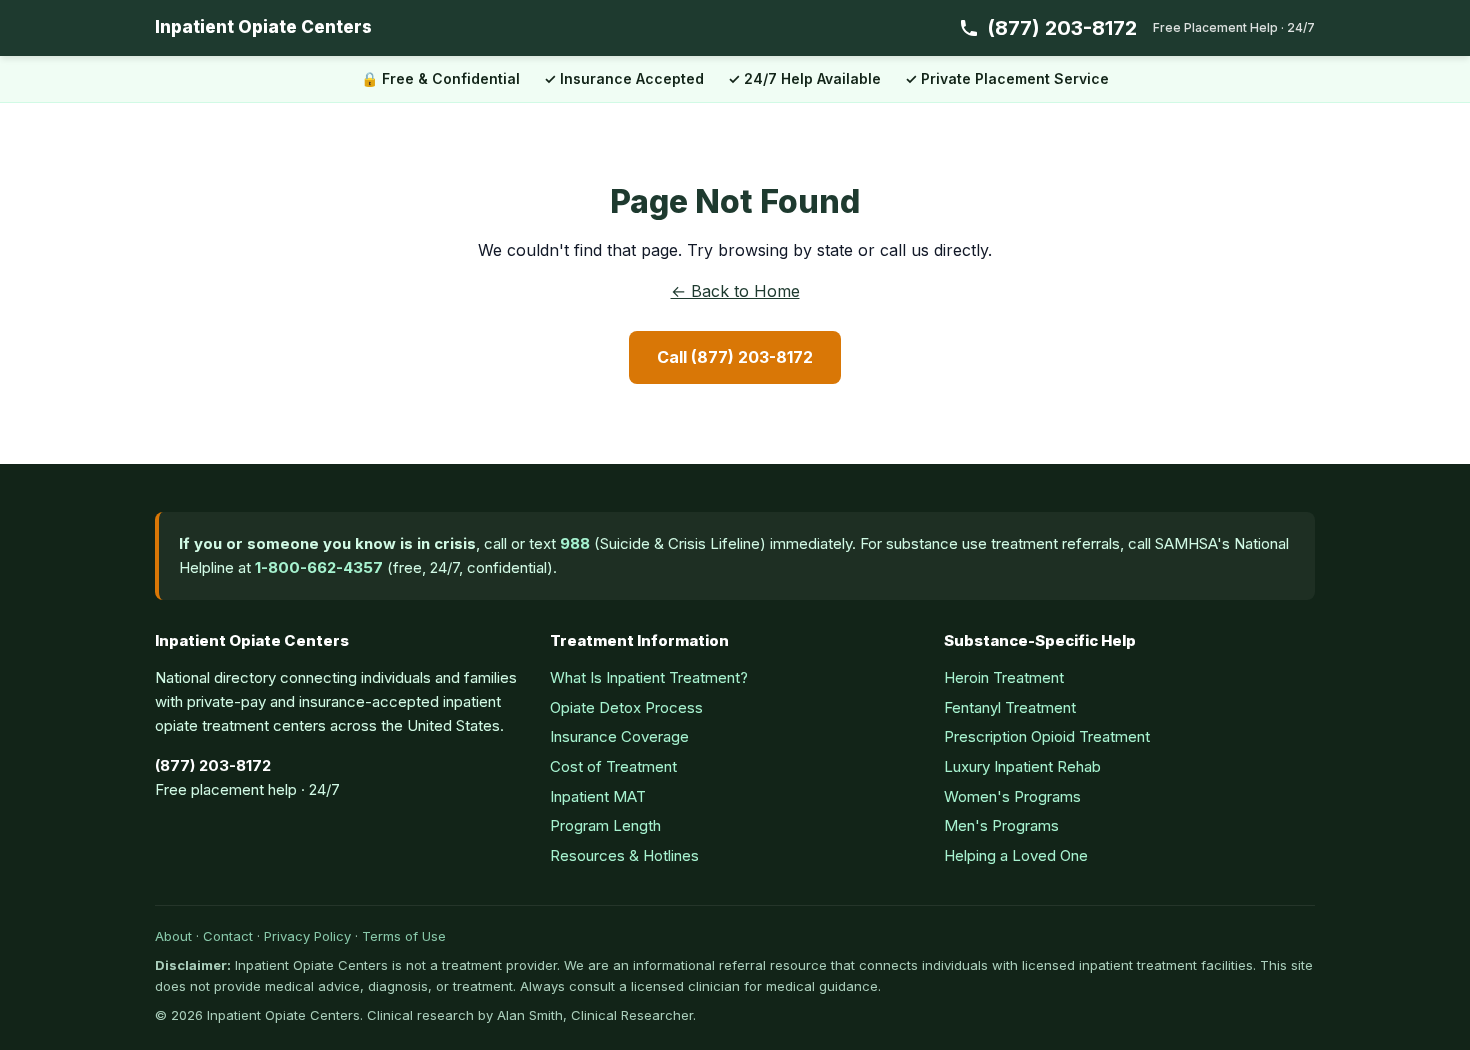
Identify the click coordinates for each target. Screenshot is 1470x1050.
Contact (228, 936)
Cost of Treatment (613, 766)
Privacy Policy (307, 936)
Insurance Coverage (619, 736)
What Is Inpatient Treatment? (649, 677)
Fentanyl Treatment (1010, 707)
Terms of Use (404, 936)
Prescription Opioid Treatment (1047, 736)
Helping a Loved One (1016, 855)
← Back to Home (735, 291)
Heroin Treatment (1004, 677)
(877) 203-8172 (1151, 28)
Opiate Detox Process (626, 707)
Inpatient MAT (598, 796)
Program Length (605, 825)
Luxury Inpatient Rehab (1022, 766)
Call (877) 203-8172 (735, 357)
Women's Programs (1012, 796)
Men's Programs (1001, 825)
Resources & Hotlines (624, 855)
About (173, 936)
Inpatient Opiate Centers (263, 27)
